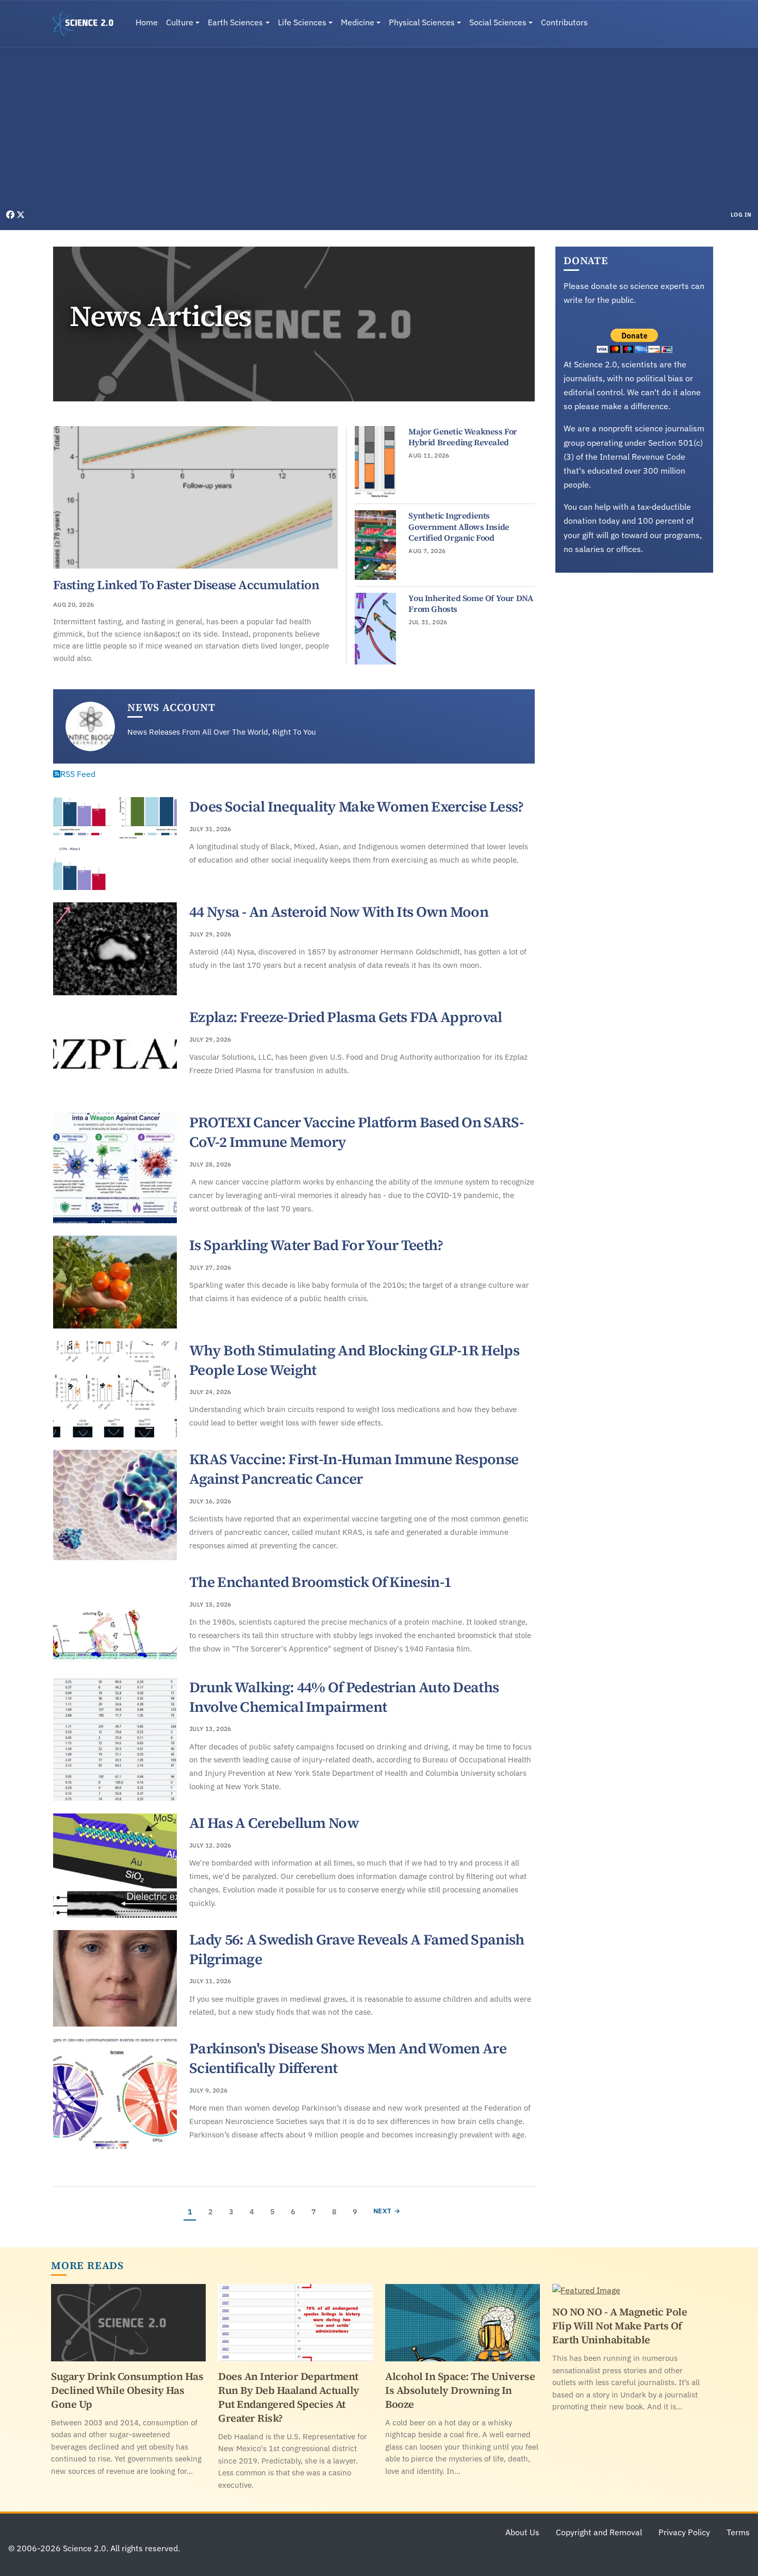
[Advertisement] (379, 131)
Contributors (564, 22)
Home (147, 22)
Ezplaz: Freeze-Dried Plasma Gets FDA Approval (346, 1017)
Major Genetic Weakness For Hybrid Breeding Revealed (463, 437)
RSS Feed (78, 774)
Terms (738, 2532)
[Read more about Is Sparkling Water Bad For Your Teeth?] (115, 1282)
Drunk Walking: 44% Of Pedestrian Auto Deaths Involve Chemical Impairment (344, 1697)
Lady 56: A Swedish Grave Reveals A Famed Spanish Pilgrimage (357, 1949)
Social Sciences (498, 22)
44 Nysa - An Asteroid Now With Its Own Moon (339, 912)
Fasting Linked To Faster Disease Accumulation (186, 585)
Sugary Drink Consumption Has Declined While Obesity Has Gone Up (127, 2390)
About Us (522, 2532)
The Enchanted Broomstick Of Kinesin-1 (320, 1582)
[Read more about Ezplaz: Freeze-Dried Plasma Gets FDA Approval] (115, 1054)
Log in (741, 215)
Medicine (358, 22)
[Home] (87, 24)
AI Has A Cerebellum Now (274, 1823)
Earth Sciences (235, 22)
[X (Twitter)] (21, 215)
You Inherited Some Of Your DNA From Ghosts (471, 604)
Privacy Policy (684, 2532)
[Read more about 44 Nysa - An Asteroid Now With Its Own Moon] (115, 949)
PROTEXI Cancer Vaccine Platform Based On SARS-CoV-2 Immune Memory (356, 1132)
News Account (171, 707)
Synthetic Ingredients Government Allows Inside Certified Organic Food (459, 526)
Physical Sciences (422, 22)
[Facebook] (11, 215)
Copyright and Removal (599, 2532)
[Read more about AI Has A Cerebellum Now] (115, 1866)
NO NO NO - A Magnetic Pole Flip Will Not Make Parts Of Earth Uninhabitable (620, 2326)
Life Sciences (302, 22)
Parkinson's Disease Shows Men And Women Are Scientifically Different (348, 2058)
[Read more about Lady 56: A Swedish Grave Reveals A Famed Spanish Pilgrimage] (115, 1979)
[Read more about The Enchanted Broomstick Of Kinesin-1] (115, 1619)
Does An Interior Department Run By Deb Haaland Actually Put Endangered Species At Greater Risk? (289, 2397)
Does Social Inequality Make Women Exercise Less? (356, 806)
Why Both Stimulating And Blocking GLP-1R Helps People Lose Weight (354, 1360)
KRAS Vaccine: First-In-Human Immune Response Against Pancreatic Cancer (354, 1469)
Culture (180, 22)
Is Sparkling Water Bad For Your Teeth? (316, 1245)
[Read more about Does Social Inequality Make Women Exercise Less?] (115, 844)
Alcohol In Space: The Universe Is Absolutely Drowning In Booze (460, 2390)
